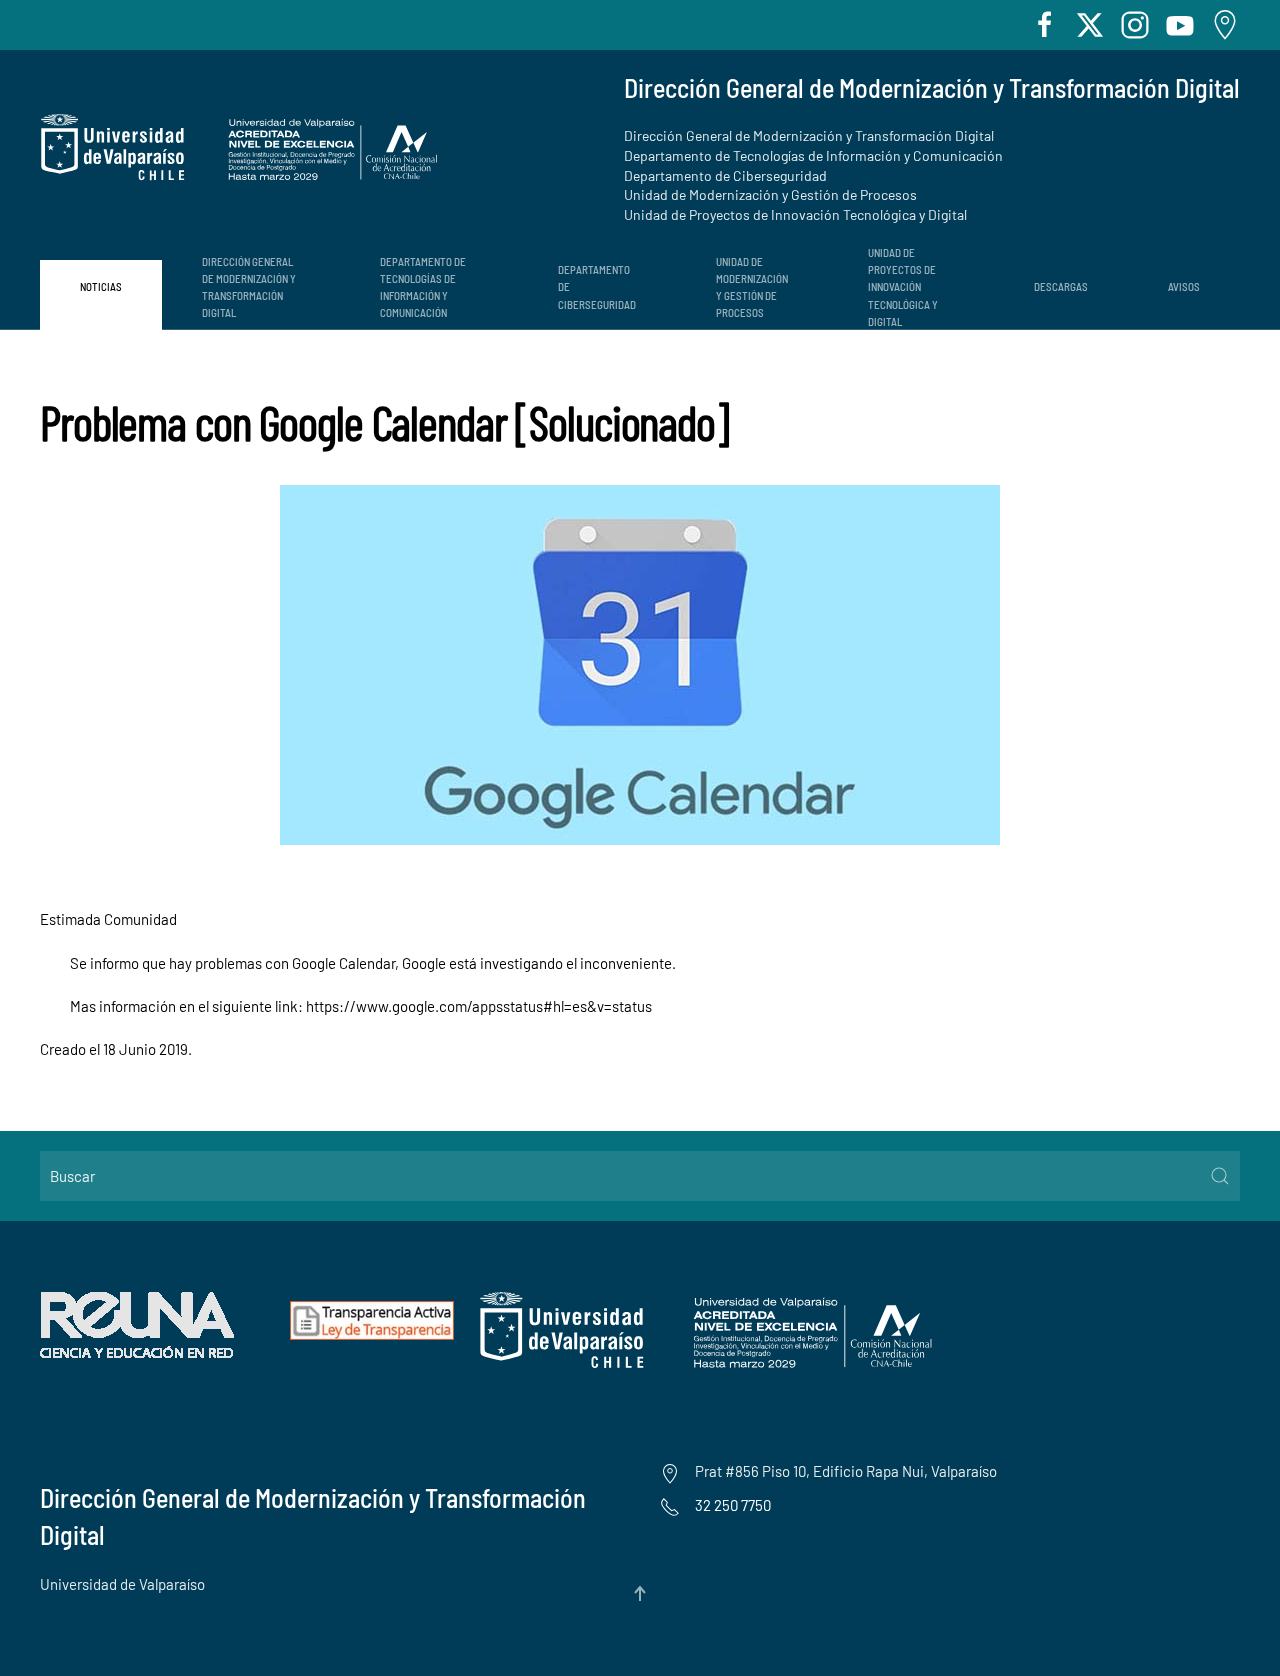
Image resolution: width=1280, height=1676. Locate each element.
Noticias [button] (101, 286)
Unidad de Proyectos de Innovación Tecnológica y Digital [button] (903, 286)
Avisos (1184, 286)
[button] (640, 1593)
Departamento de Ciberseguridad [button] (597, 286)
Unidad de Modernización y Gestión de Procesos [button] (752, 287)
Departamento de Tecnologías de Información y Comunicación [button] (423, 287)
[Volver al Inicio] (240, 147)
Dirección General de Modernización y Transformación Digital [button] (249, 287)
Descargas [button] (1061, 286)
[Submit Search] (1220, 1176)
